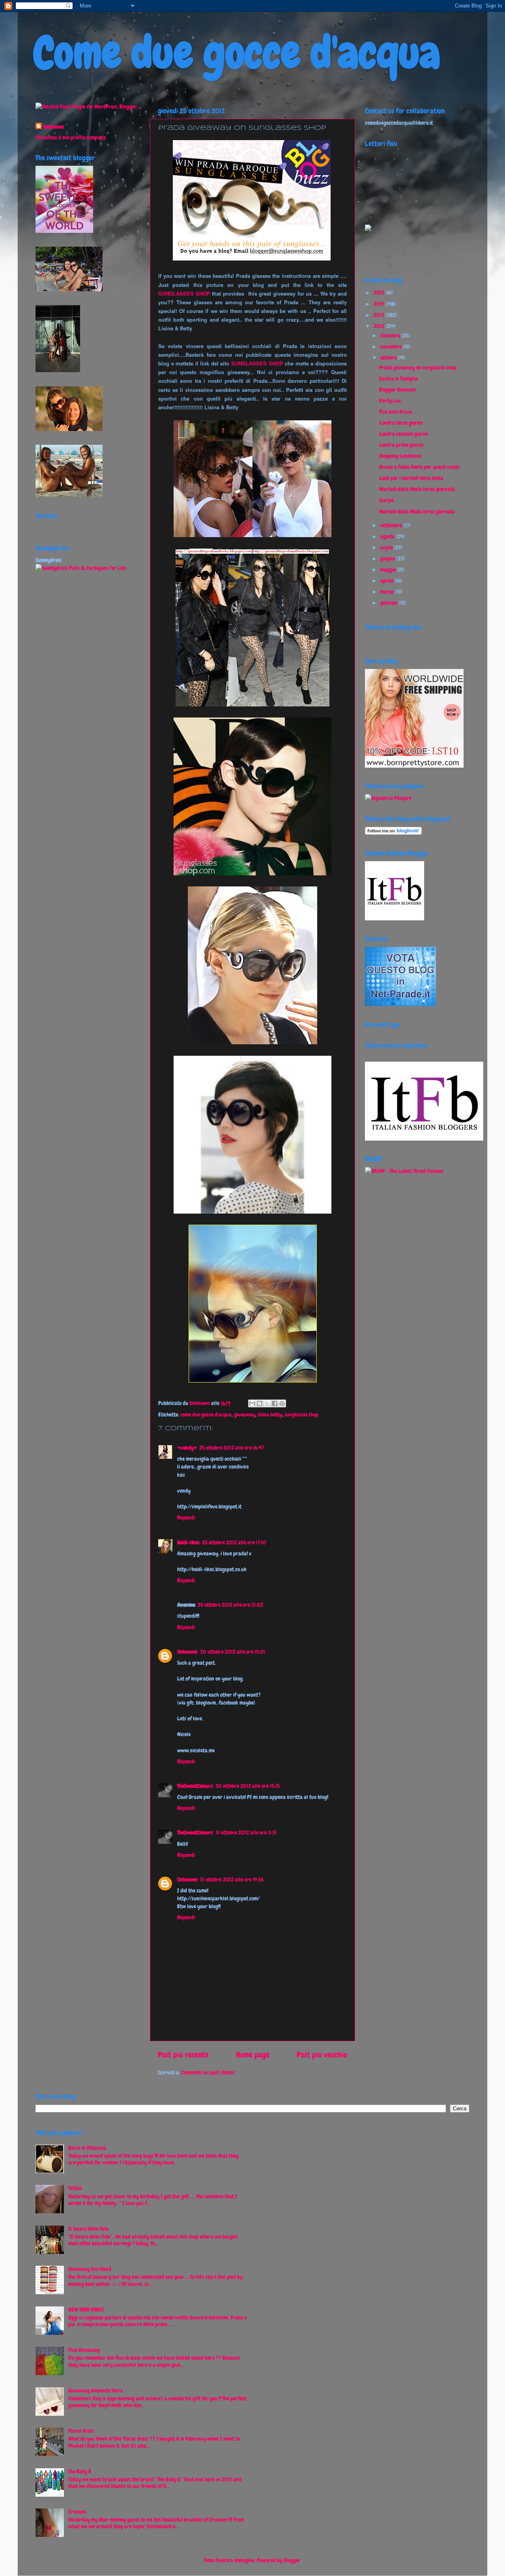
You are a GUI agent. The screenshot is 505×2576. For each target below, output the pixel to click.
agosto (388, 536)
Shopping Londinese (400, 456)
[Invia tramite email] (252, 1403)
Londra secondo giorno (404, 434)
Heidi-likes (188, 1542)
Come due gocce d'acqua (237, 53)
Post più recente (183, 2055)
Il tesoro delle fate (88, 2229)
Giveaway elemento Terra (96, 2391)
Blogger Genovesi (397, 390)
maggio (389, 570)
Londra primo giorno (401, 445)
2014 (380, 304)
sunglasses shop (301, 1414)
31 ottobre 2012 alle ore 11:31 (246, 1832)
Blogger (292, 2560)
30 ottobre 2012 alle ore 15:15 (248, 1786)
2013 (380, 315)
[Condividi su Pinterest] (282, 1403)
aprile (387, 581)
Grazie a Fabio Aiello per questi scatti (419, 467)
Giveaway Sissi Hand (90, 2269)
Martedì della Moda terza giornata (417, 489)
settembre (392, 525)
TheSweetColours (195, 1786)
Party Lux (390, 401)
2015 (380, 292)
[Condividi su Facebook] (275, 1403)
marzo (388, 592)
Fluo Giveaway (84, 2350)
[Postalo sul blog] (260, 1403)
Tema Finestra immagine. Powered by (244, 2560)
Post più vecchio (322, 2055)
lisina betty (270, 1414)
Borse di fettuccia (87, 2148)
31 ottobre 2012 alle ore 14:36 (232, 1879)
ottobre (389, 358)
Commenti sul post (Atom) (208, 2072)
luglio (387, 547)
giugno (388, 558)
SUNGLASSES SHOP (184, 293)
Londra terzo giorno (401, 423)
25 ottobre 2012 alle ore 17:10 (234, 1542)
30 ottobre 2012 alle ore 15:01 (233, 1652)
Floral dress (81, 2431)
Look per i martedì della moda (411, 478)
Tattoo (75, 2188)
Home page (253, 2055)
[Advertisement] (67, 702)
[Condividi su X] (267, 1403)
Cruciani (77, 2512)
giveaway (245, 1414)
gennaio (389, 603)
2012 (380, 326)
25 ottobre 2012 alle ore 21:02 (230, 1605)
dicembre (391, 335)
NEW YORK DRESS (86, 2310)
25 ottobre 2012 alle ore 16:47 (232, 1448)
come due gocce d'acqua (206, 1414)
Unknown (200, 1403)
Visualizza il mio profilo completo (71, 137)
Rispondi (186, 1517)
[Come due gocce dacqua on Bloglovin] (393, 833)
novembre (392, 347)
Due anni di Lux (396, 412)
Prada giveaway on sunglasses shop (418, 367)
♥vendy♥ (187, 1448)
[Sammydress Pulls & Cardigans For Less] (81, 568)
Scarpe (386, 500)
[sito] (400, 1004)
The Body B (80, 2471)
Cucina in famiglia (398, 378)
